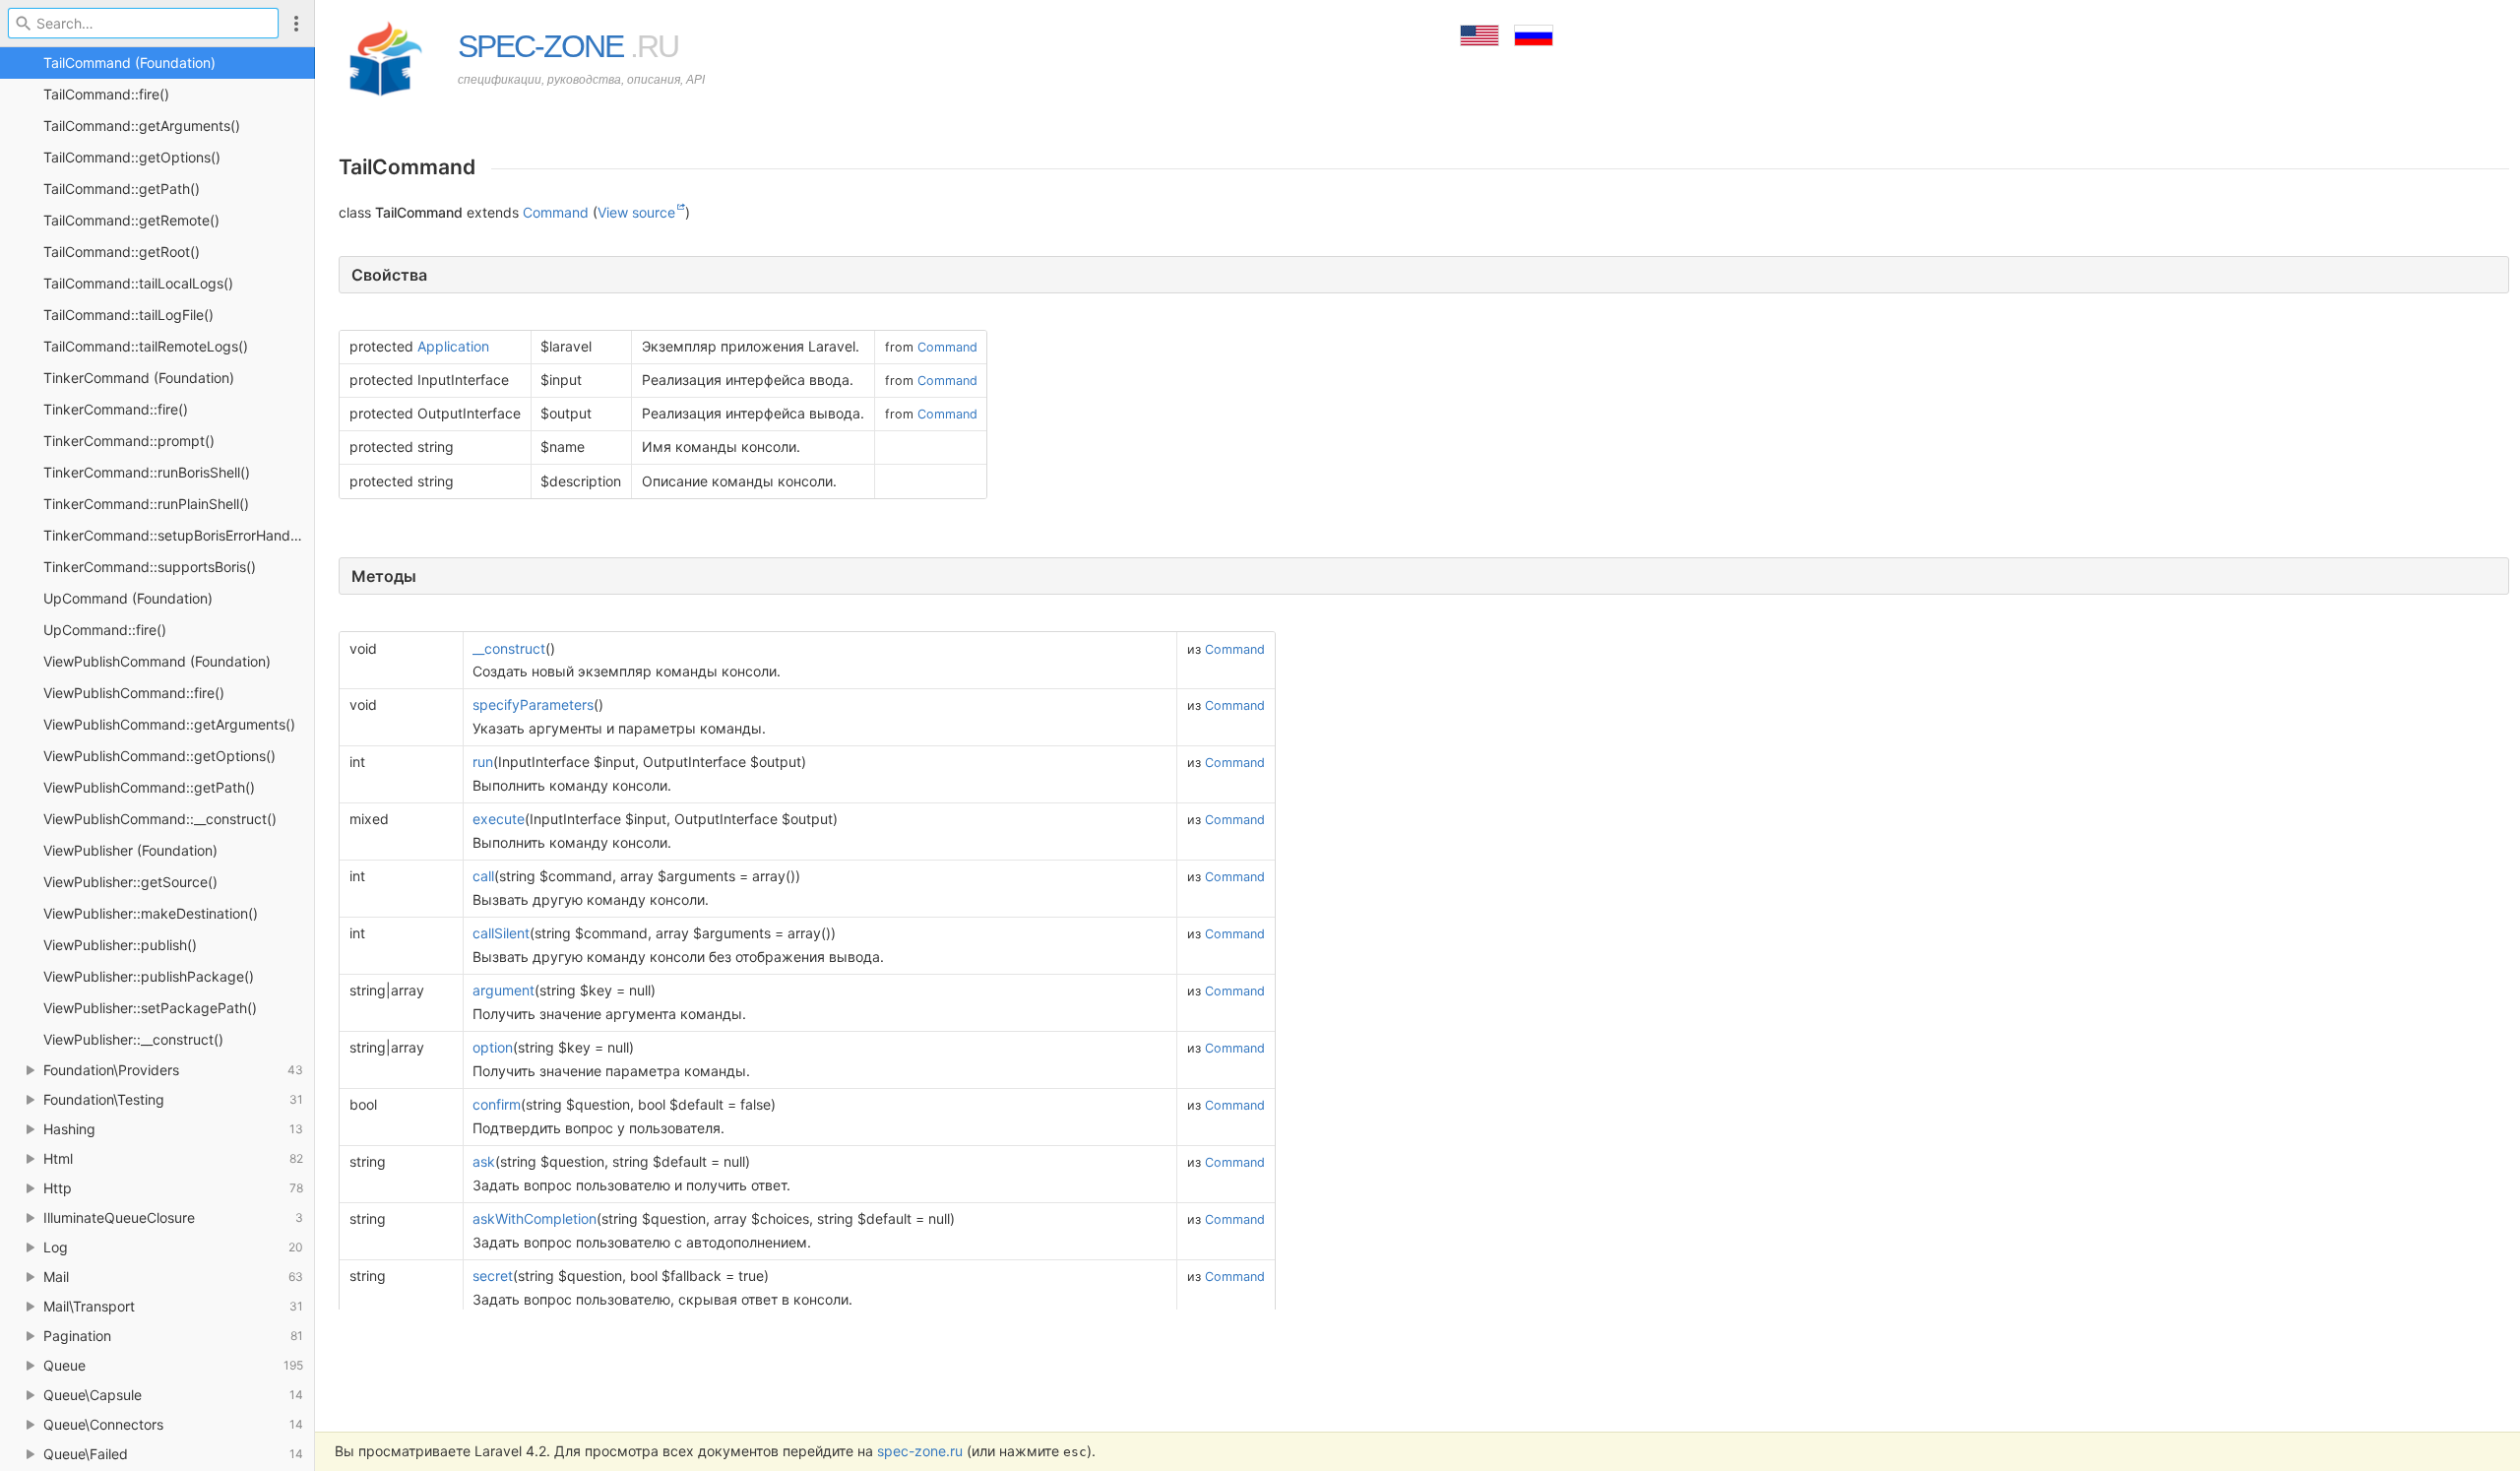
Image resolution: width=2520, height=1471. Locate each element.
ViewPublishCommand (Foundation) (157, 661)
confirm (497, 1104)
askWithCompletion (535, 1218)
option (493, 1047)
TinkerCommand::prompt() (129, 441)
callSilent (501, 933)
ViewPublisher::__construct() (133, 1039)
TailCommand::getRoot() (122, 252)
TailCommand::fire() (106, 94)
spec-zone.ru (920, 1451)
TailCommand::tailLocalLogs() (138, 283)
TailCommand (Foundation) (129, 63)
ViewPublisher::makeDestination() (151, 913)
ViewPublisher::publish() (120, 945)
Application (453, 346)
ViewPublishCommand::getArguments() (169, 724)
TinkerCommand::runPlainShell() (146, 504)
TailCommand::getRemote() (131, 220)
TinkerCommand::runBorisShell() (147, 472)
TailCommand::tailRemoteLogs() (146, 346)
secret (493, 1276)
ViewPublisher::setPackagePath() (150, 1008)
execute (499, 819)
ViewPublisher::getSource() (130, 882)
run (483, 762)
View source (636, 212)
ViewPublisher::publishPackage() (149, 976)
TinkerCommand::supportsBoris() (150, 567)
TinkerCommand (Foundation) (139, 378)
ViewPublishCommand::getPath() (149, 787)
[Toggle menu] (296, 23)
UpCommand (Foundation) (128, 598)
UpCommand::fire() (105, 630)
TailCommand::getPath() (122, 189)
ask (484, 1161)
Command (556, 212)
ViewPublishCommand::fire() (134, 693)
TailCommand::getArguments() (142, 126)
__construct (509, 648)
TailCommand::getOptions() (132, 157)
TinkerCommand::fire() (116, 409)
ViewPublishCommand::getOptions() (159, 756)
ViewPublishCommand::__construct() (160, 819)
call (483, 876)
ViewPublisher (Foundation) (130, 850)
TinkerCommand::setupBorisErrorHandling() (179, 535)
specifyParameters (533, 704)
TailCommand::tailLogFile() (128, 315)
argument (504, 990)
